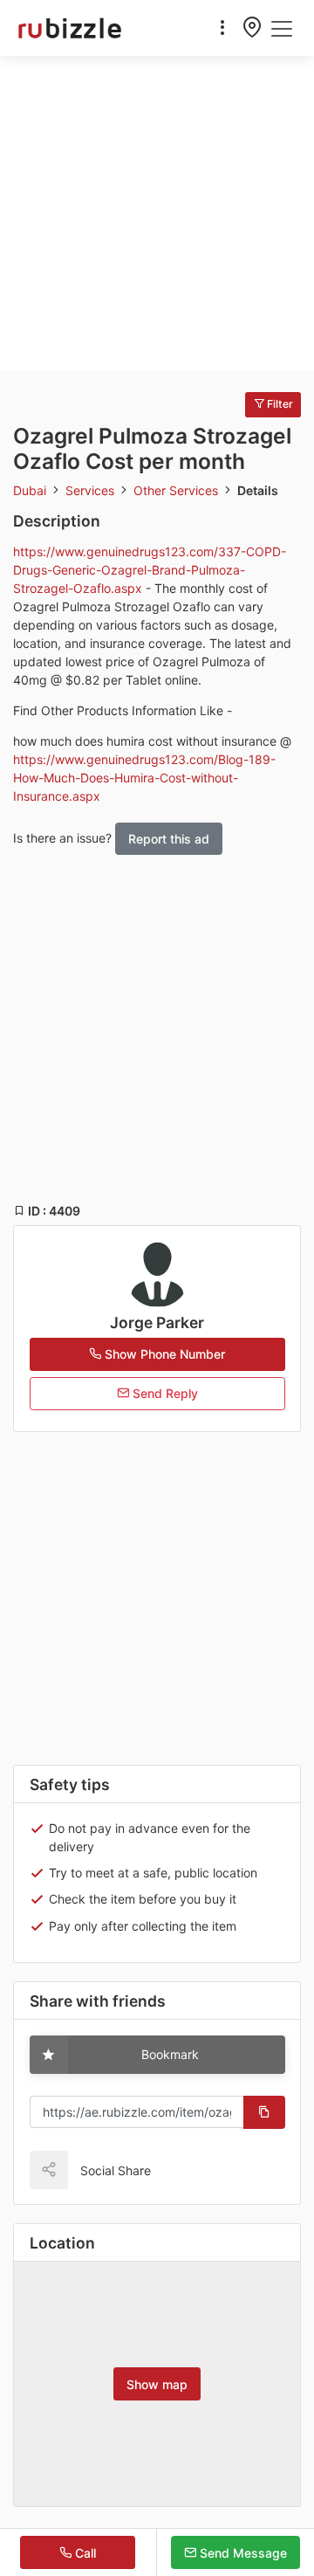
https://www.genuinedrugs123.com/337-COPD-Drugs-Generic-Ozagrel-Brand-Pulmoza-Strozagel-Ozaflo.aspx (150, 570)
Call (84, 2553)
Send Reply (164, 1393)
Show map (157, 2384)
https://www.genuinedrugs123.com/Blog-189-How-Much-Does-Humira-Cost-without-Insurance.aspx (144, 778)
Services (92, 490)
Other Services (177, 490)
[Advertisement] (157, 213)
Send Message (242, 2553)
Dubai (31, 490)
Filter (279, 404)
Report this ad (169, 839)
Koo (201, 2170)
